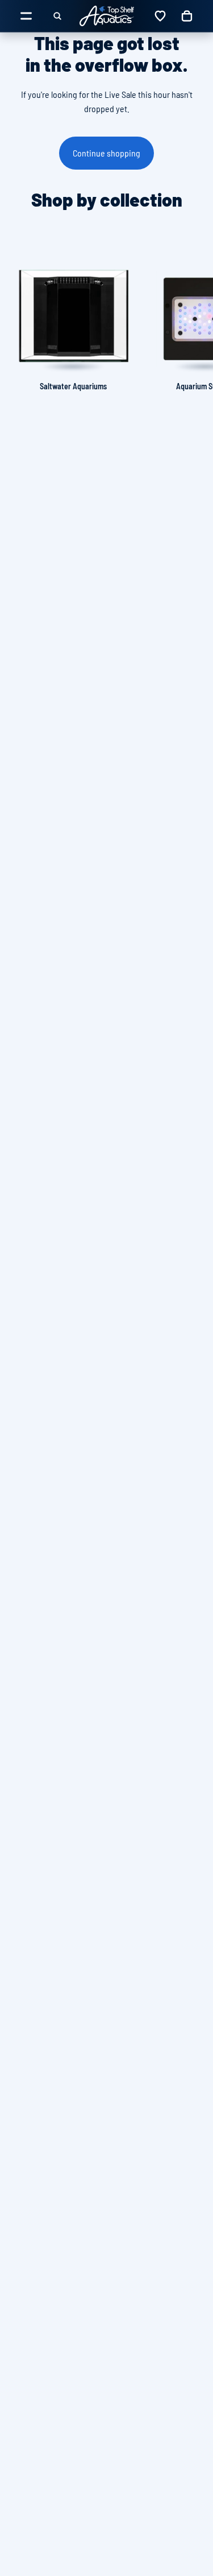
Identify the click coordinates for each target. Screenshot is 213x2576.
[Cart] (187, 16)
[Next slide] (191, 319)
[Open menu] (26, 16)
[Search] (57, 16)
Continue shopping (106, 153)
